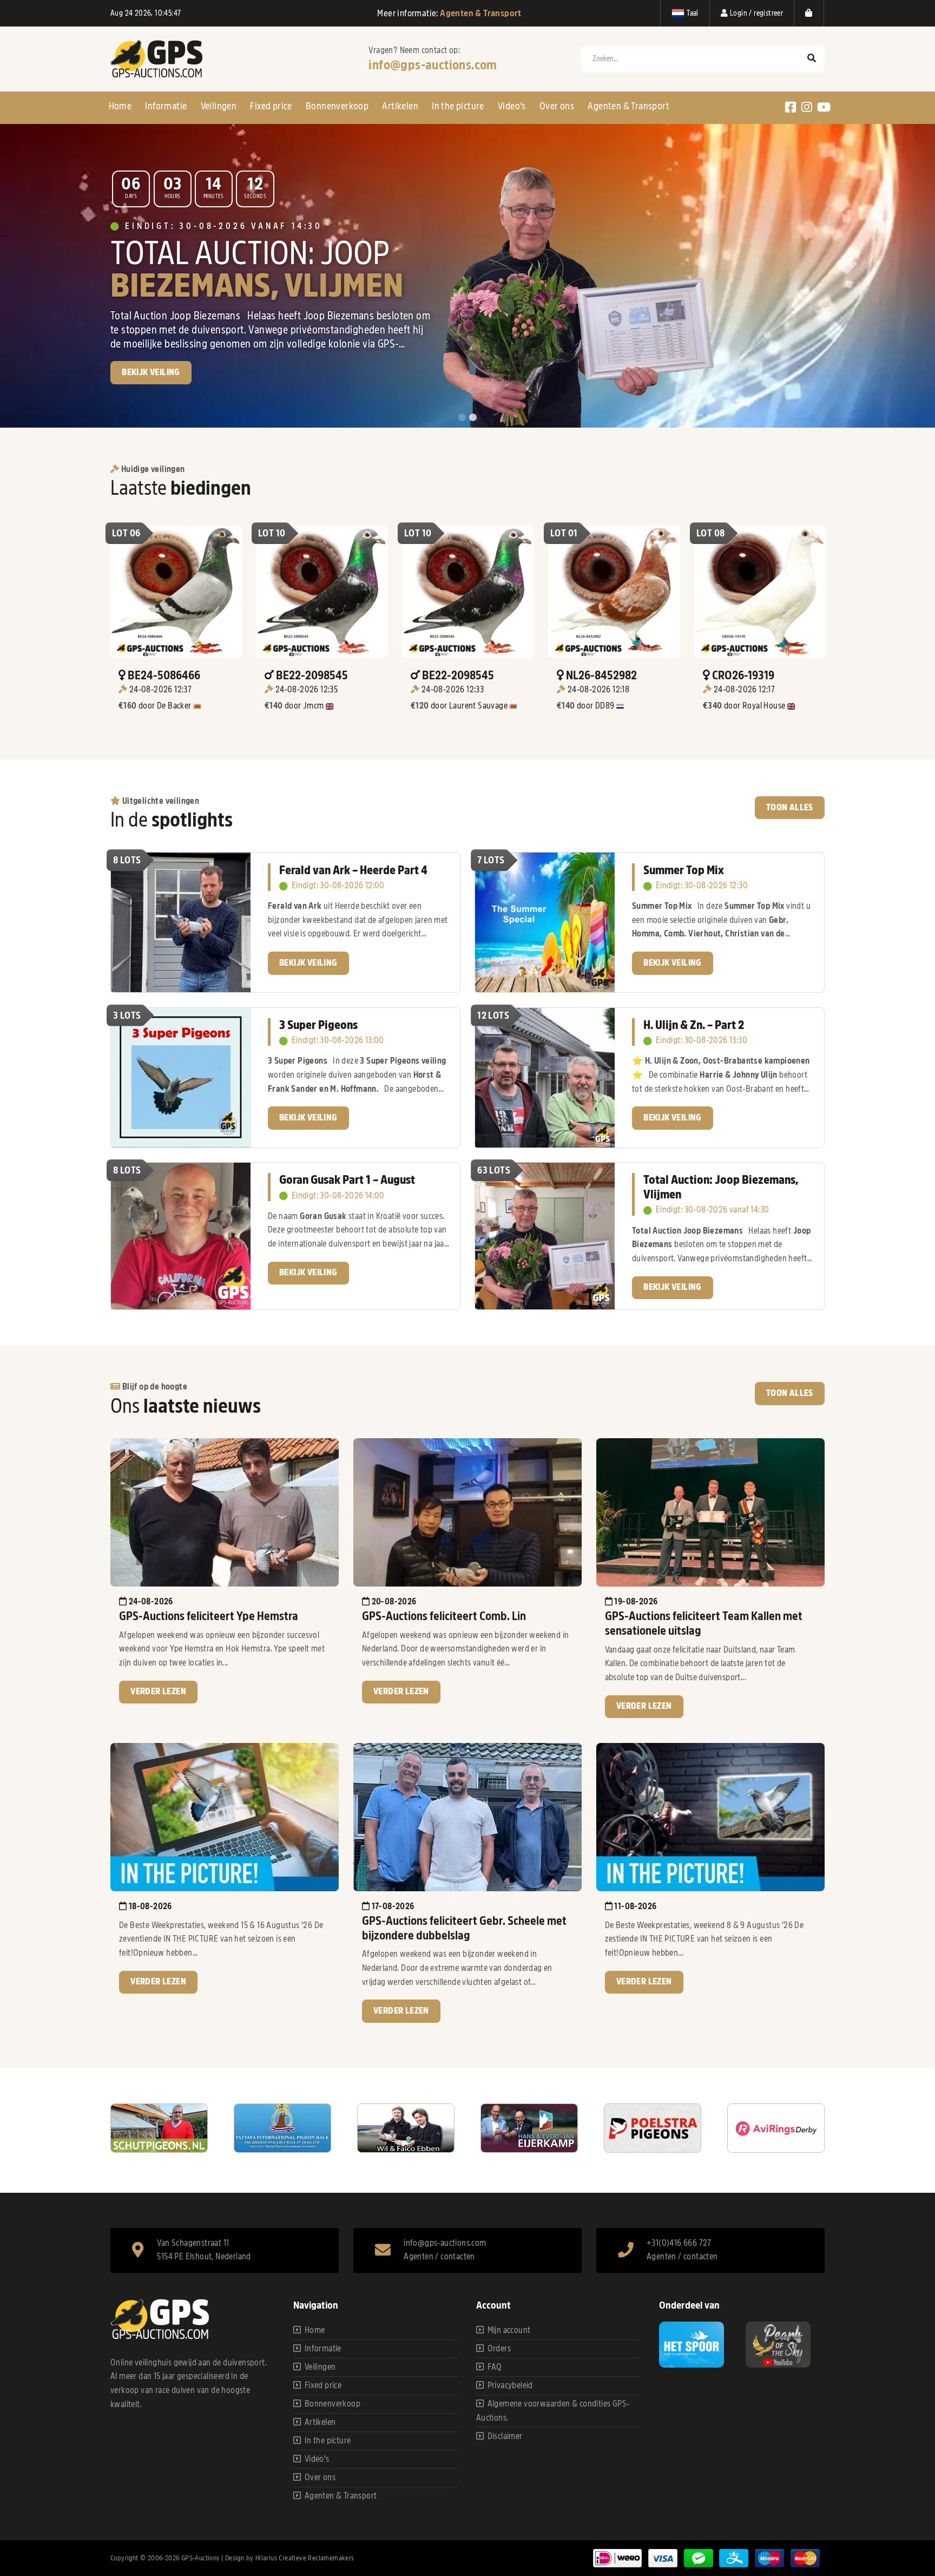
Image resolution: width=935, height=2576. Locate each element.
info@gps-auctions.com (433, 65)
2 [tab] (473, 418)
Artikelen (400, 106)
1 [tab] (462, 418)
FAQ (495, 2367)
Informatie (166, 106)
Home (120, 106)
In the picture (458, 106)
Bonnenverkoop (337, 106)
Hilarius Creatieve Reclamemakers (305, 2558)
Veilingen (219, 106)
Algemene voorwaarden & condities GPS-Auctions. (553, 2411)
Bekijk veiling (308, 963)
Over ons (557, 106)
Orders (499, 2349)
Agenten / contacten (439, 2257)
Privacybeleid (510, 2385)
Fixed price (271, 106)
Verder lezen (158, 1692)
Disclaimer (505, 2436)
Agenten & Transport (628, 106)
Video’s (512, 106)
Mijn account (509, 2330)
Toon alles (790, 808)
